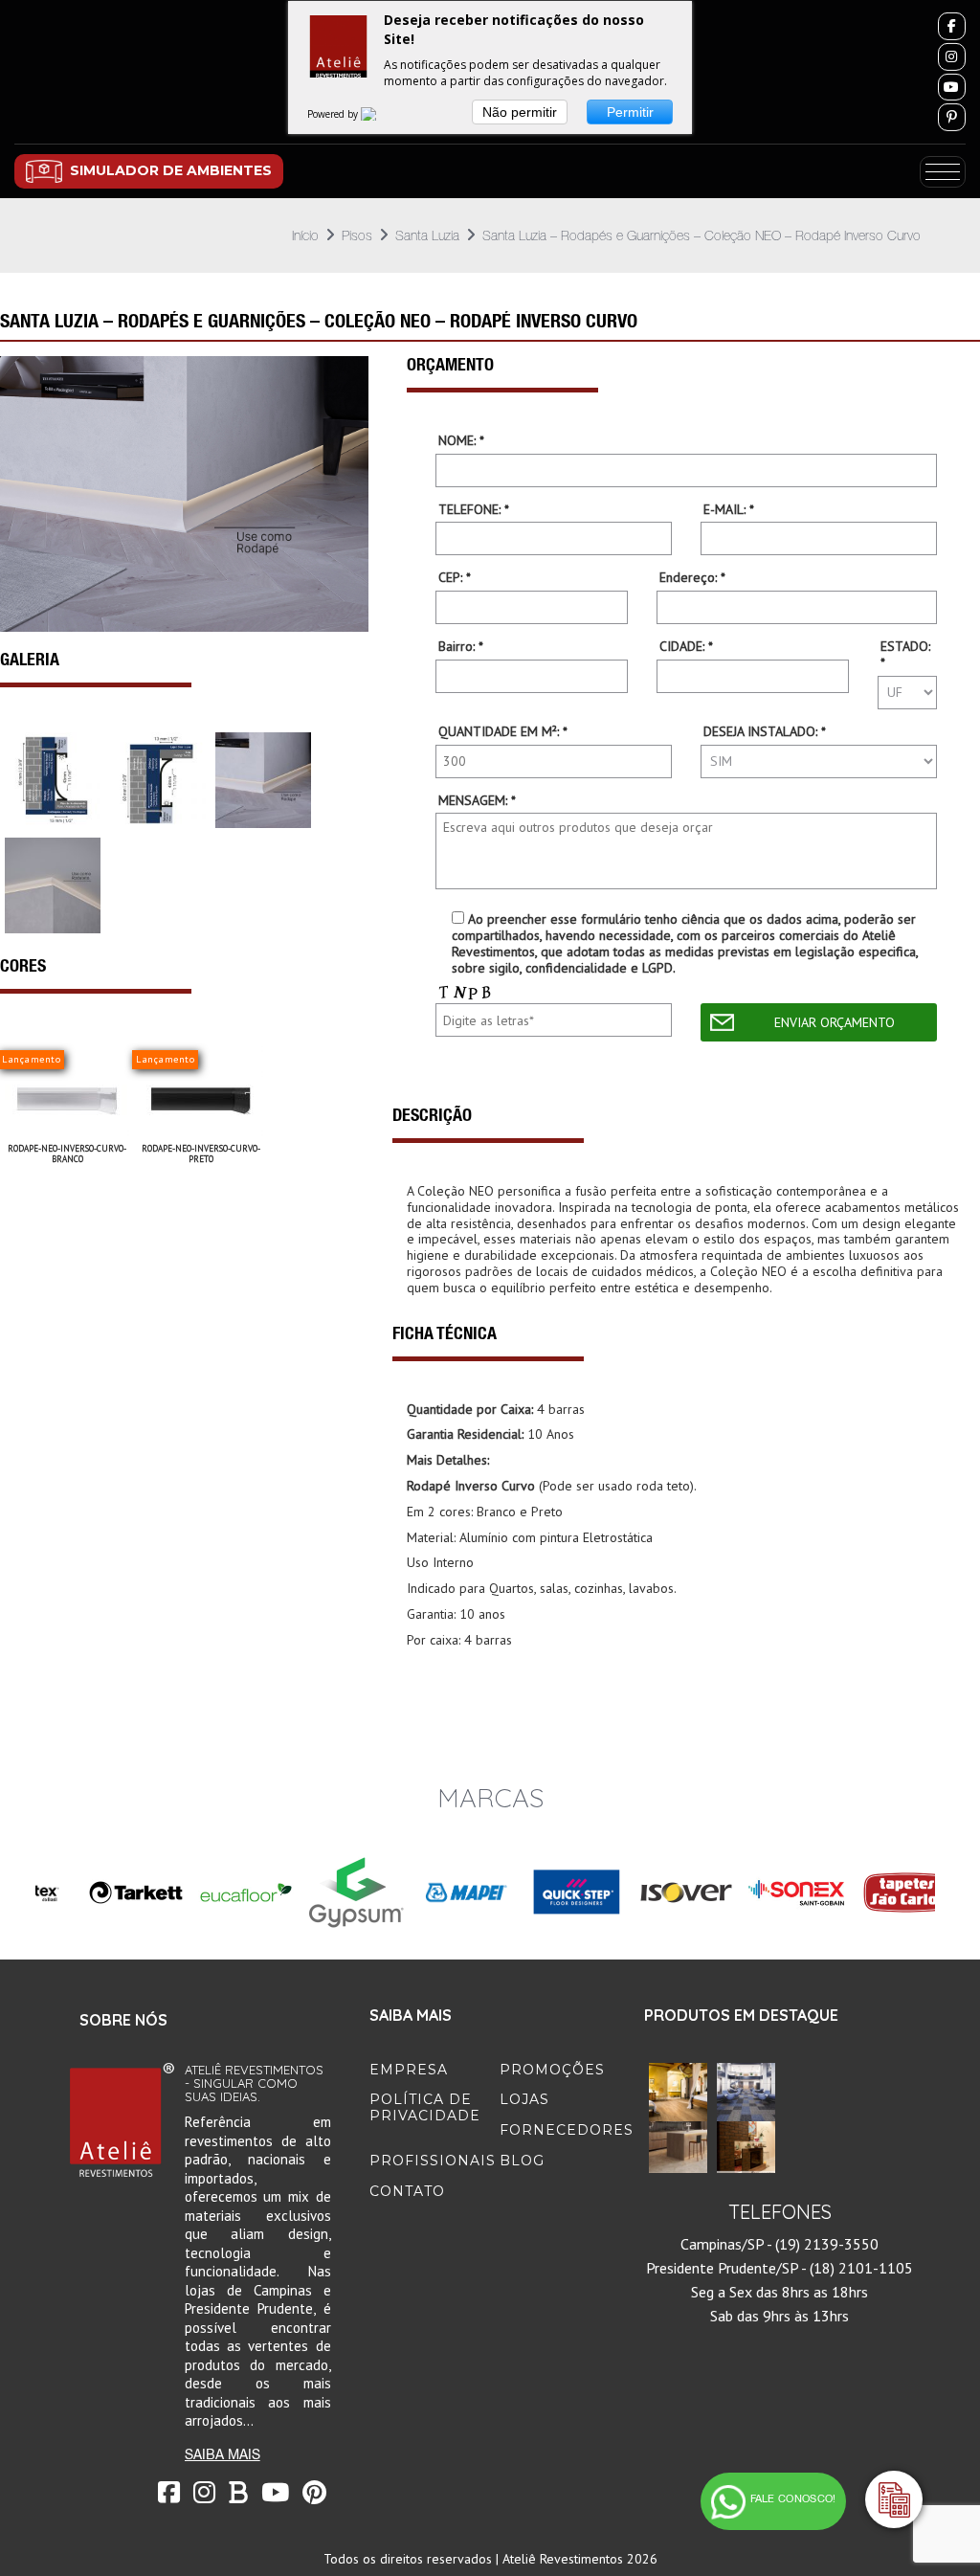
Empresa (409, 2070)
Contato (407, 2191)
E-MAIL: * (729, 510)
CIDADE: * (686, 647)
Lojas (524, 2099)
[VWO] (380, 114)
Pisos (357, 235)
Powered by (334, 114)
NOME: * (461, 441)
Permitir (630, 112)
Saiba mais (223, 2454)
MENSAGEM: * (477, 801)
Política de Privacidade (425, 2107)
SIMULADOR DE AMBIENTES (171, 170)
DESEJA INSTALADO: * (765, 732)
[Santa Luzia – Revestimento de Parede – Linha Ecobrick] (746, 2149)
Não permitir (520, 112)
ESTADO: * (905, 655)
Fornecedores (567, 2130)
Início (305, 235)
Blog (522, 2161)
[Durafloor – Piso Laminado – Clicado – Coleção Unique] (678, 2149)
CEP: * (455, 578)
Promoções (552, 2070)
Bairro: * (461, 647)
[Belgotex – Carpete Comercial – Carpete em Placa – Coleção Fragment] (746, 2091)
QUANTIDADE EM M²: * (503, 732)
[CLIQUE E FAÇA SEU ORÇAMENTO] (894, 2499)
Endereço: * (692, 578)
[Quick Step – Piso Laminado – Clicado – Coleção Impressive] (678, 2091)
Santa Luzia (427, 235)
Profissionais (433, 2161)
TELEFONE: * (474, 510)
